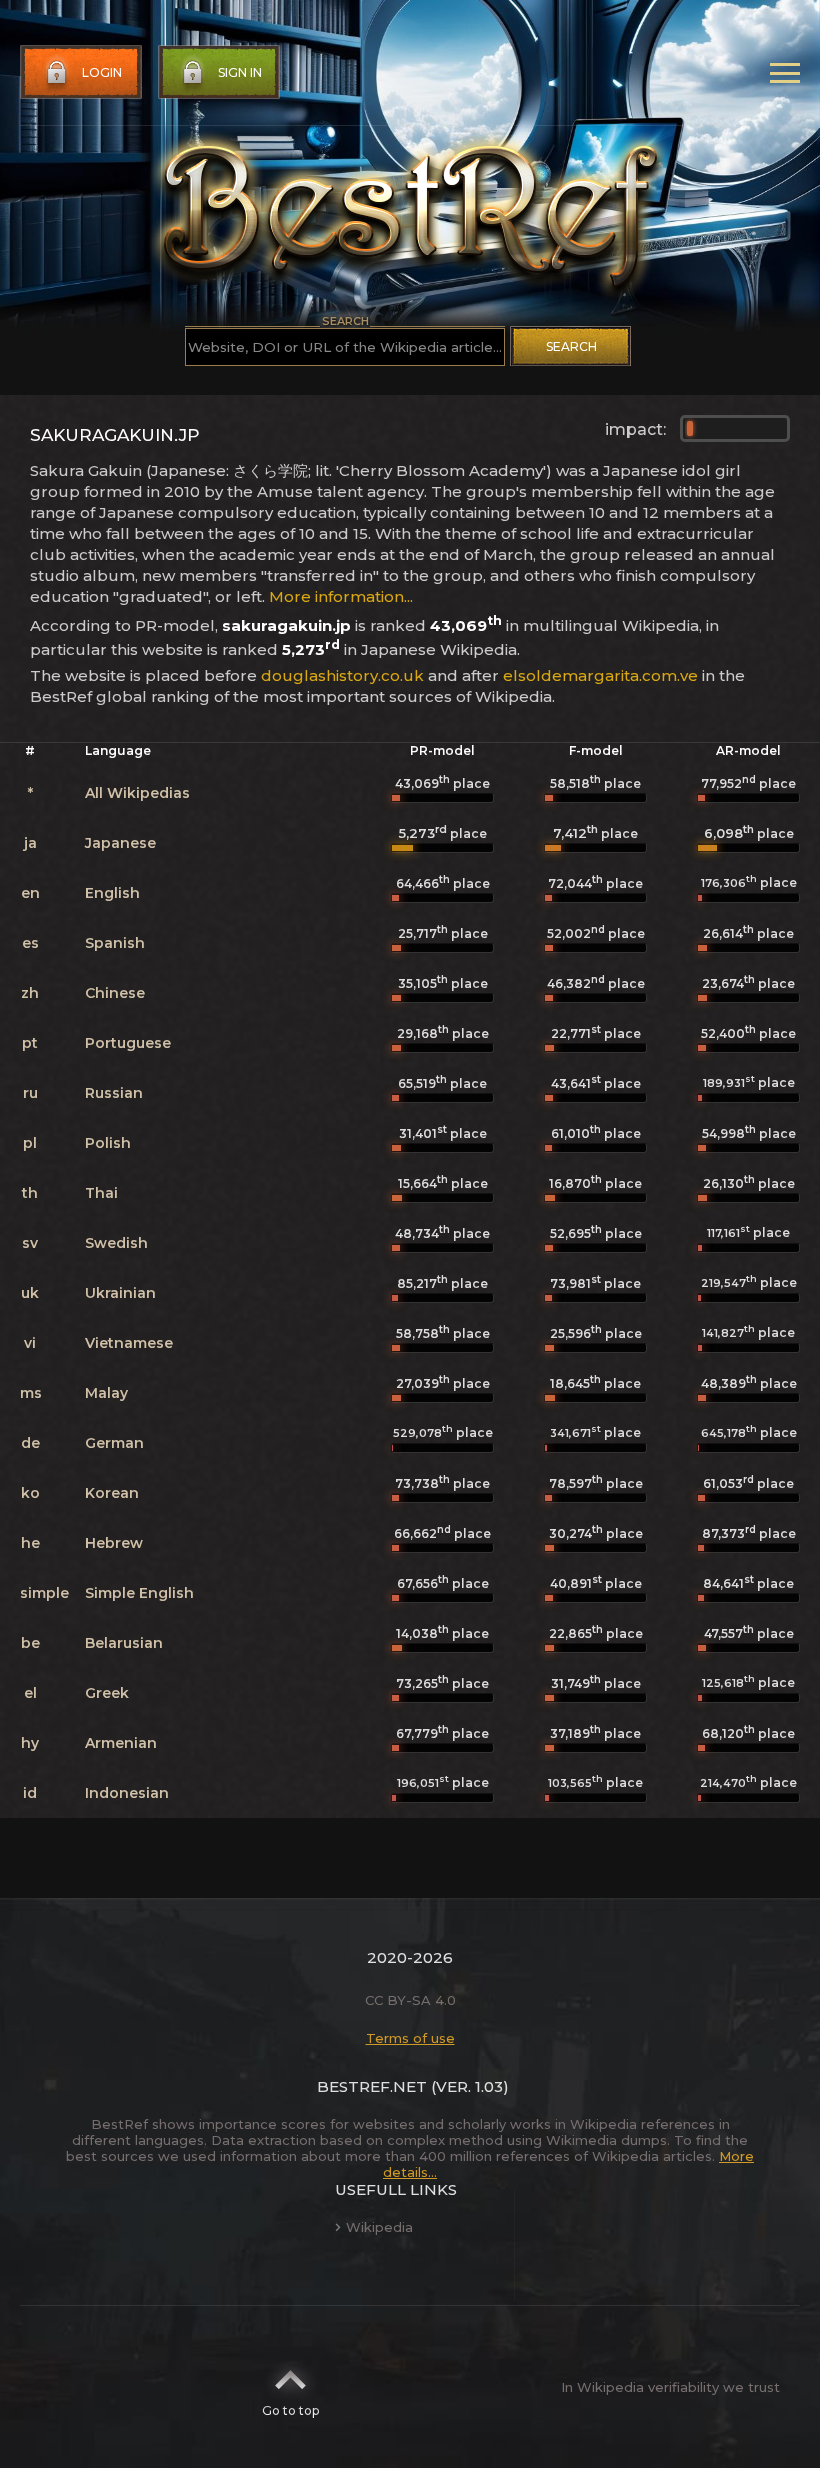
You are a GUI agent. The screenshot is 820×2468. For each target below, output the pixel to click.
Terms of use (410, 2038)
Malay (106, 1393)
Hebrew (114, 1543)
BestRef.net (372, 2086)
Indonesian (127, 1793)
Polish (108, 1143)
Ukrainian (120, 1293)
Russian (114, 1093)
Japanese (120, 843)
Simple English (139, 1593)
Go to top (290, 2410)
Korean (112, 1493)
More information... (341, 596)
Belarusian (124, 1643)
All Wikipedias (137, 793)
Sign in (240, 72)
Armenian (121, 1743)
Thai (101, 1193)
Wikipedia (379, 2227)
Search (571, 346)
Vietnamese (129, 1343)
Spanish (115, 943)
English (112, 893)
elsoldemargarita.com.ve (600, 675)
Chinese (115, 993)
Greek (107, 1693)
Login (102, 72)
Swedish (116, 1243)
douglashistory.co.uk (342, 675)
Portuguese (128, 1043)
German (114, 1443)
